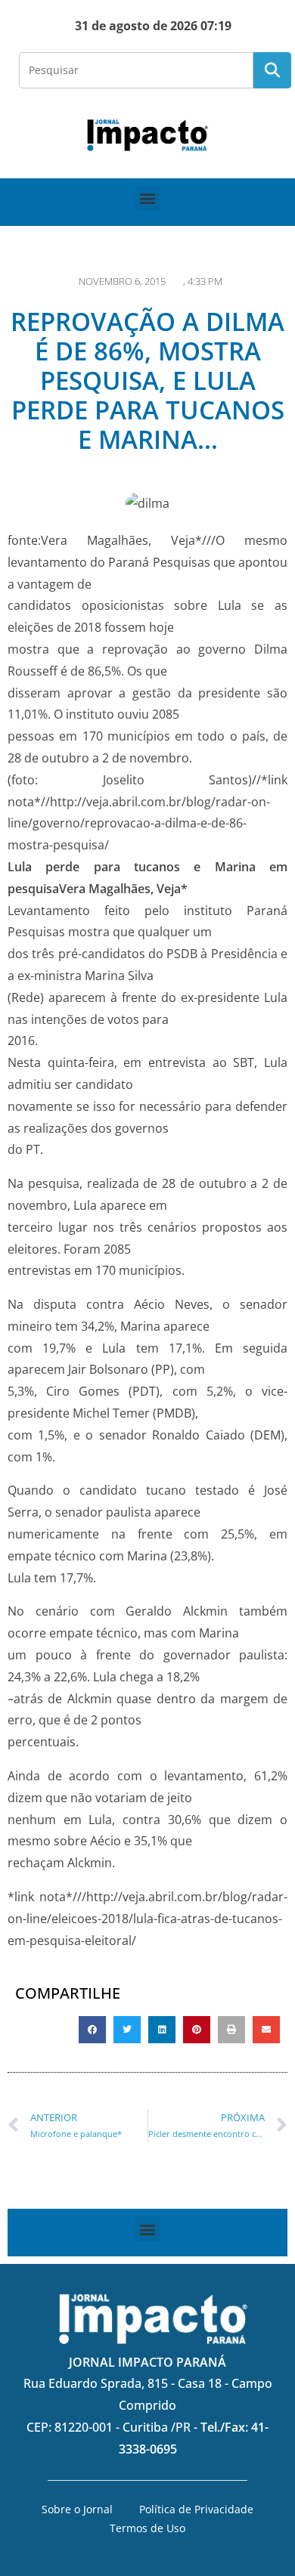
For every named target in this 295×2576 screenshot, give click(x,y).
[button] (148, 198)
